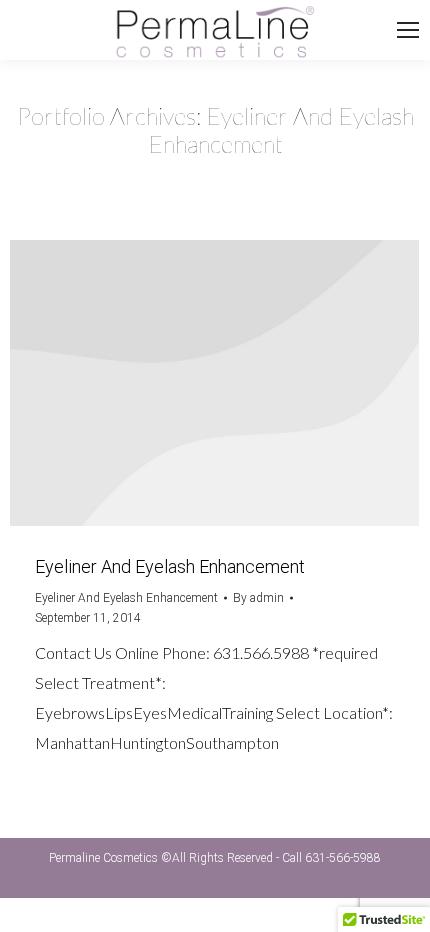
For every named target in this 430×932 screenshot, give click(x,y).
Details (215, 383)
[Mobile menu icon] (413, 30)
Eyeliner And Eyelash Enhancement (170, 566)
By (258, 598)
